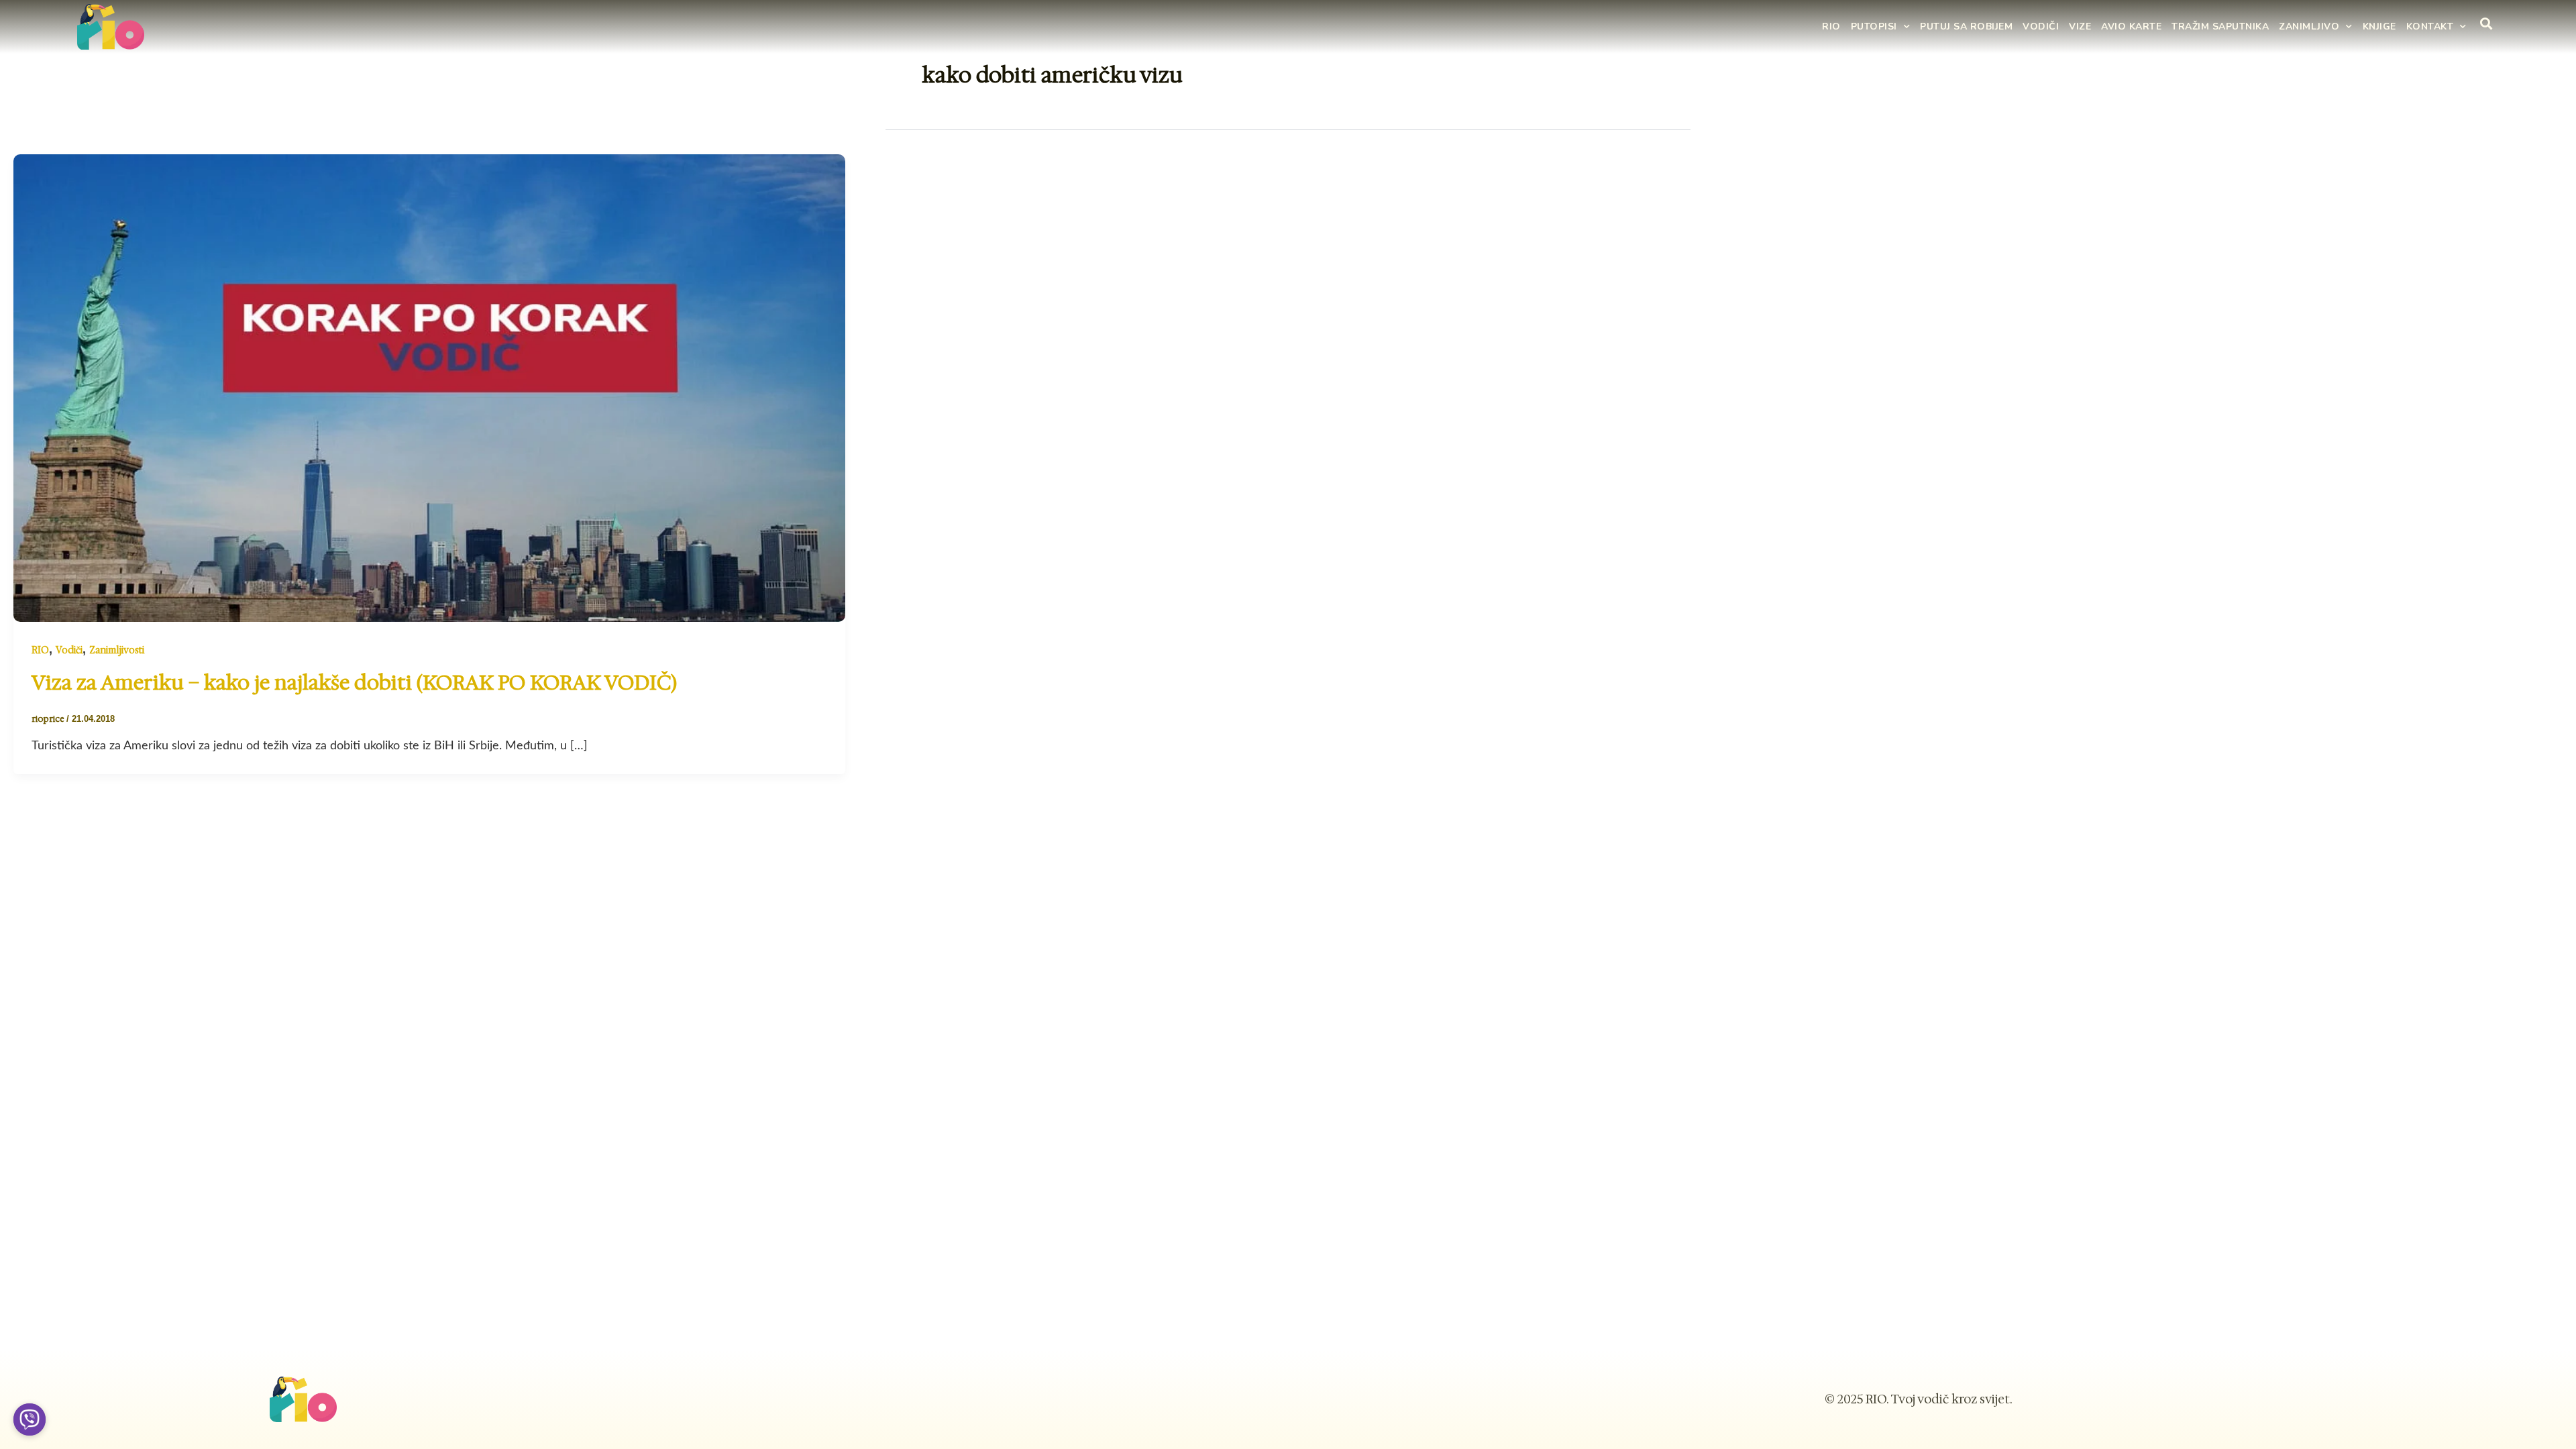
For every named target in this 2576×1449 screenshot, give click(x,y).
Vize (2080, 26)
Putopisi (1874, 26)
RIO (1831, 26)
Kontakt (2430, 26)
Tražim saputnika (2220, 26)
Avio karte (2131, 26)
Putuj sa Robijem (1966, 26)
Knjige (2379, 26)
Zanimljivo (2309, 26)
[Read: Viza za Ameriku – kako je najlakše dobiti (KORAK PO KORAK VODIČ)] (429, 387)
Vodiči (2041, 26)
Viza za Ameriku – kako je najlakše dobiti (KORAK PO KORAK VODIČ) (354, 683)
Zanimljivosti (117, 650)
